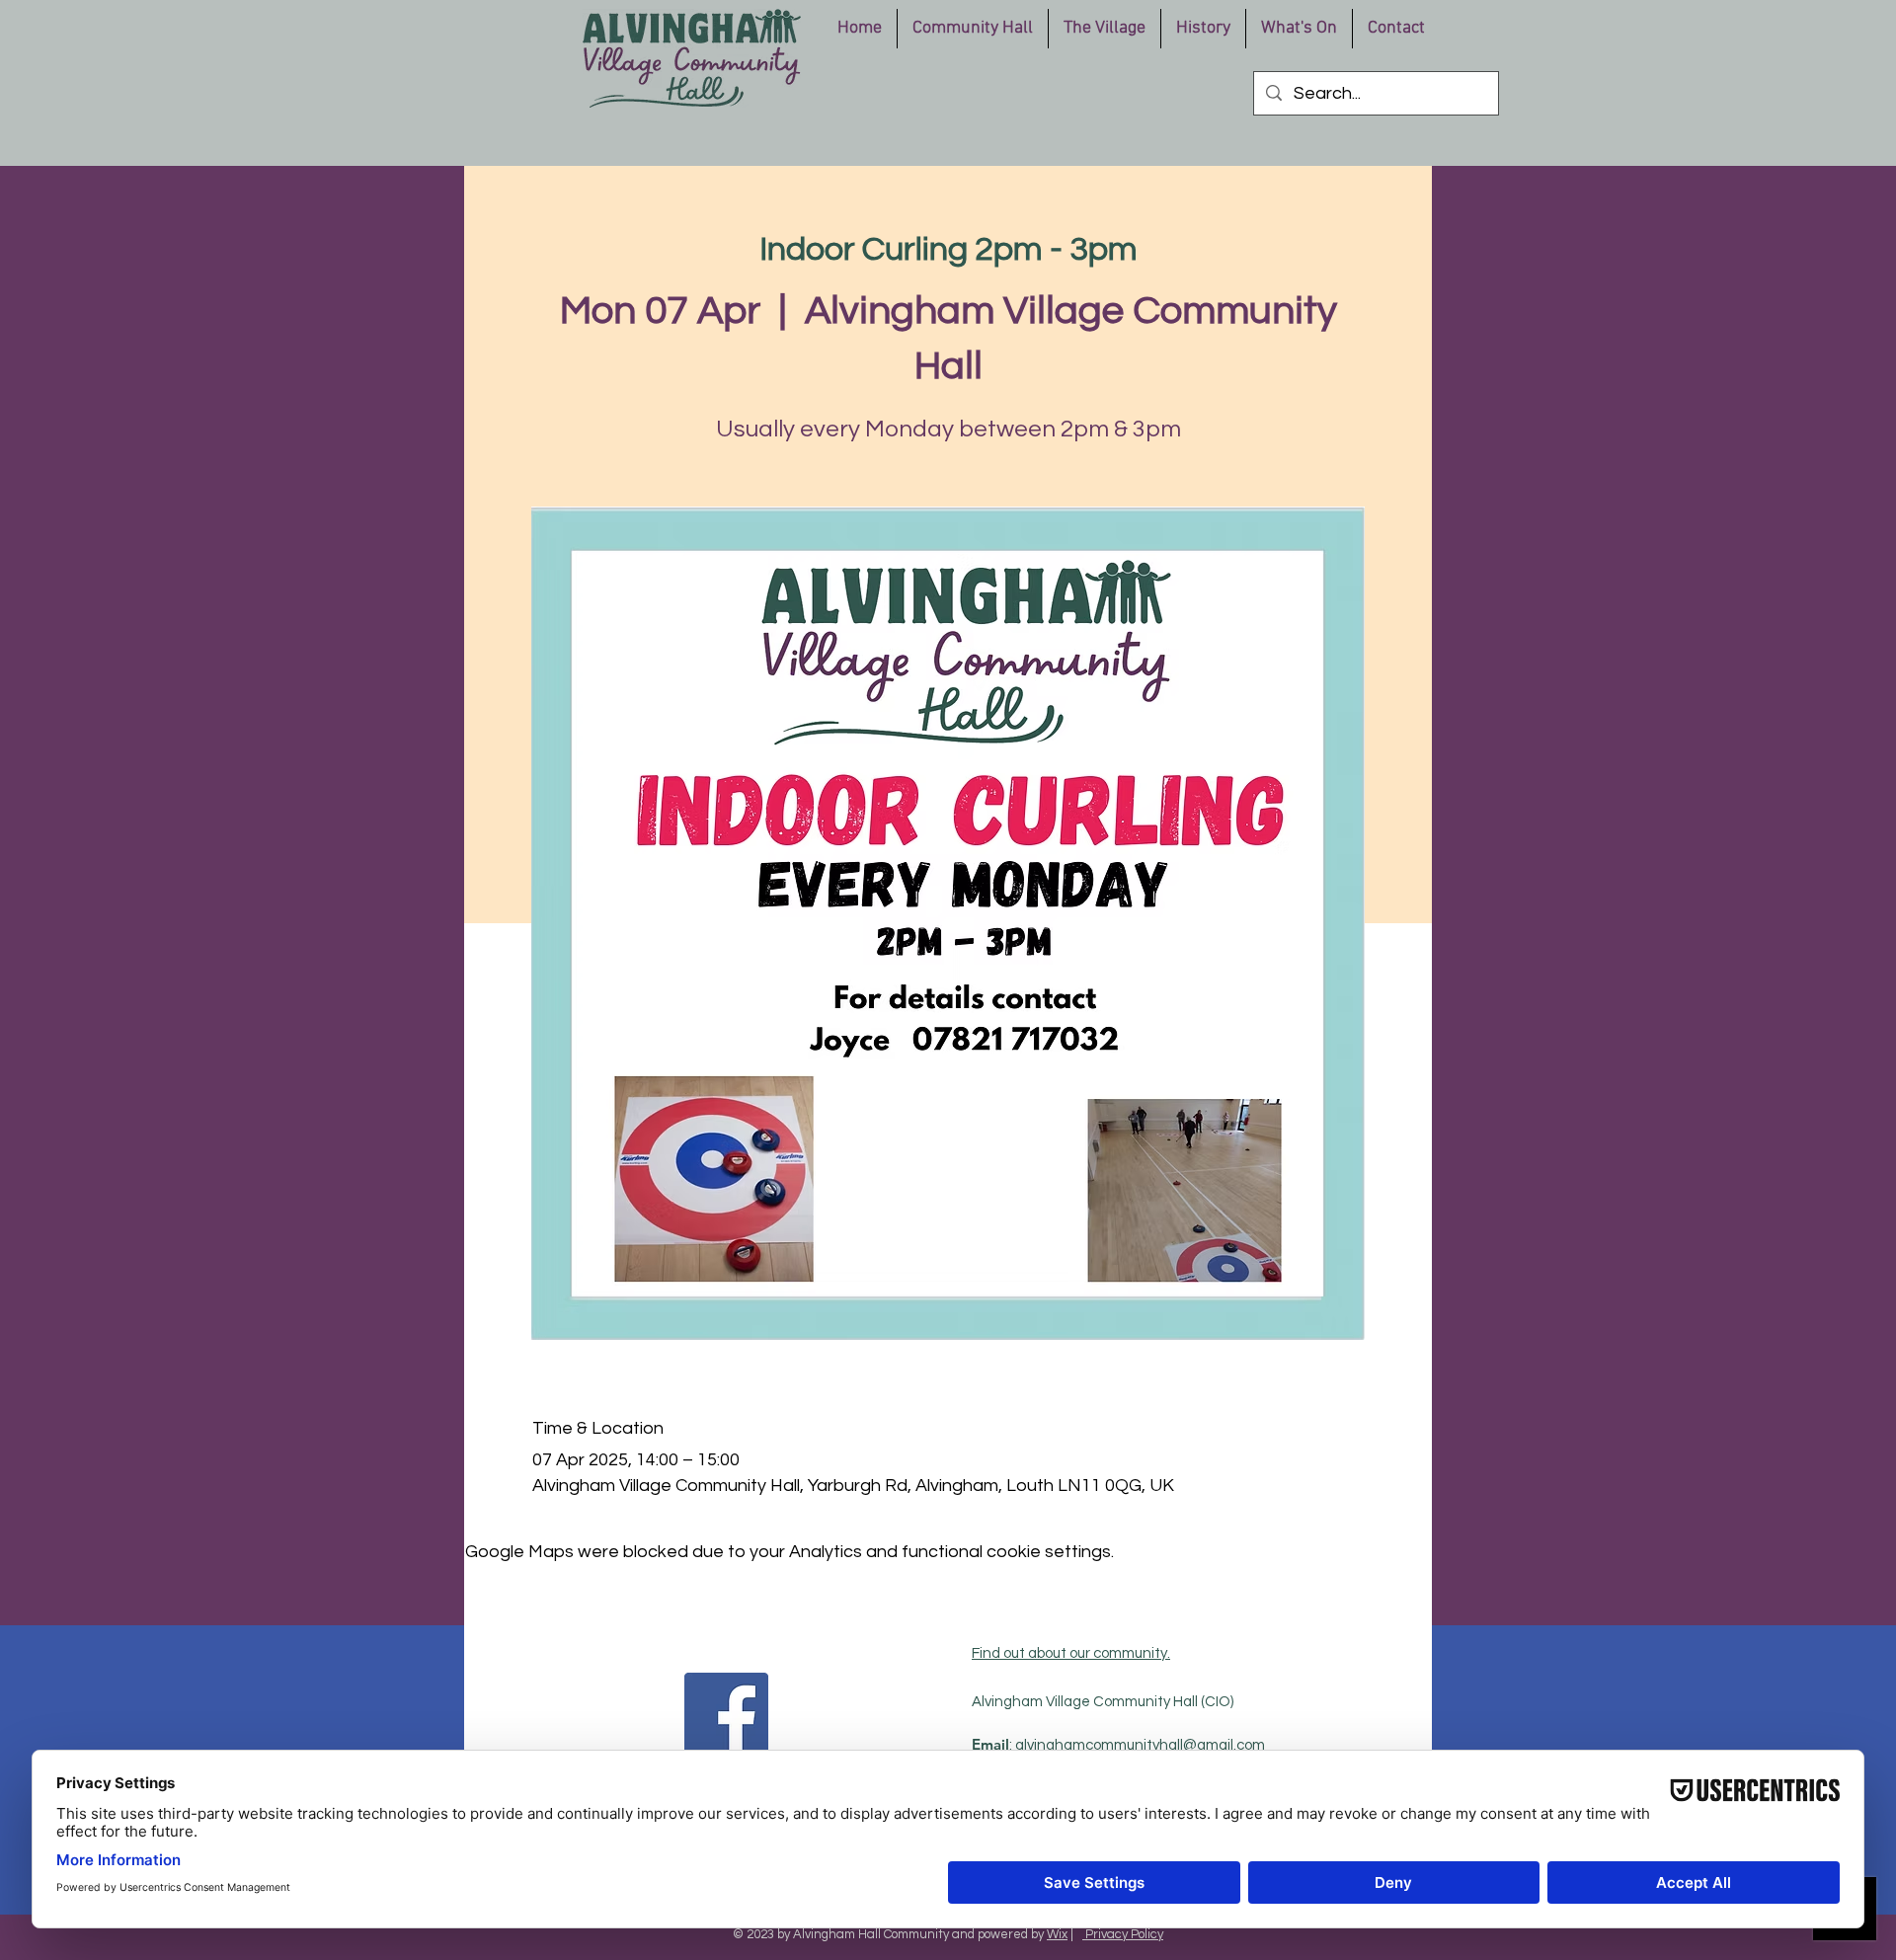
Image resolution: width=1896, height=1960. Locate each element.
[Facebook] (726, 1715)
